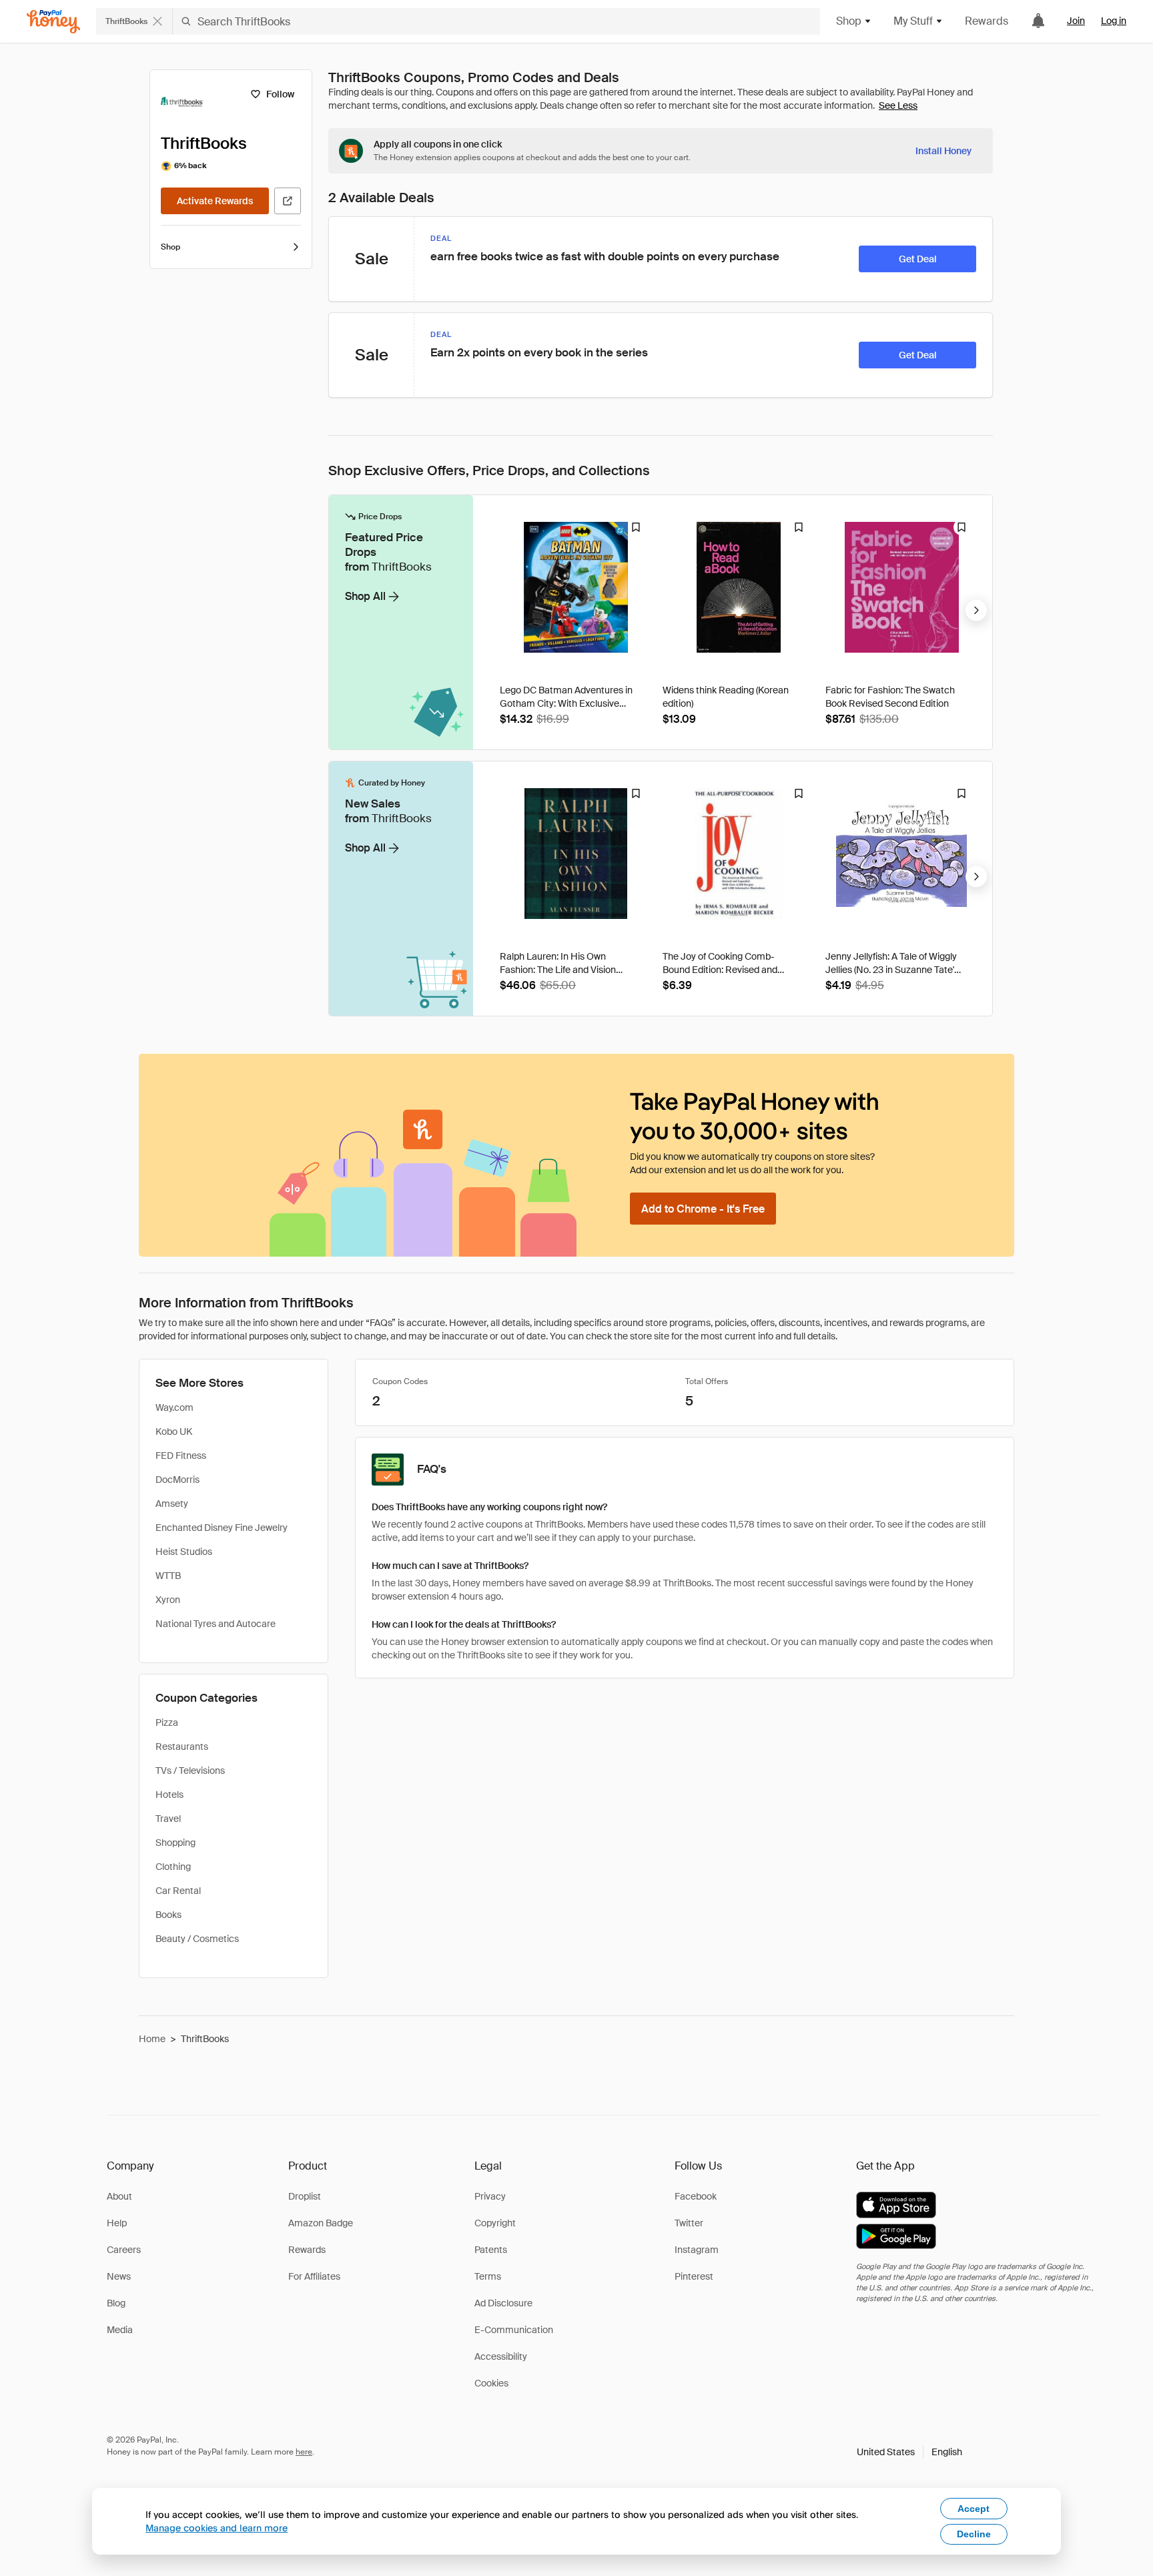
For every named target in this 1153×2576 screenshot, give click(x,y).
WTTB (168, 1576)
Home (152, 2039)
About (119, 2196)
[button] (909, 2452)
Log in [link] (1114, 21)
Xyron (168, 1600)
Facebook (696, 2196)
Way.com (174, 1407)
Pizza (167, 1722)
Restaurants (182, 1746)
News (119, 2276)
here (304, 2452)
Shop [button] (849, 21)
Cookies (491, 2383)
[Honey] (53, 22)
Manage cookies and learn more (217, 2528)
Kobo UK (174, 1431)
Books (168, 1915)
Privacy (490, 2196)
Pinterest (694, 2276)
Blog (116, 2303)
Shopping (175, 1843)
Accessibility (501, 2356)
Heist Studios (184, 1552)
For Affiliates (314, 2276)
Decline (974, 2534)
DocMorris (177, 1480)
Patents (491, 2250)
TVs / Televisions (190, 1770)
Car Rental (178, 1891)
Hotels (169, 1795)
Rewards (987, 21)
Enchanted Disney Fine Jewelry (222, 1528)
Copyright (495, 2223)
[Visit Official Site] (288, 201)
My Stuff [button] (913, 21)
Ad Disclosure (503, 2303)
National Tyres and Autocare (216, 1624)
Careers (124, 2250)
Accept (974, 2509)
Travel (168, 1819)
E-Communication (514, 2330)
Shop (170, 247)
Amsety (172, 1504)
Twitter (689, 2223)
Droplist (305, 2196)
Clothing (173, 1867)
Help (117, 2223)
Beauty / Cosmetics (197, 1939)
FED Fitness (181, 1456)
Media (120, 2330)
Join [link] (1076, 21)
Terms (488, 2276)
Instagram (697, 2250)
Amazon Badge (321, 2223)
